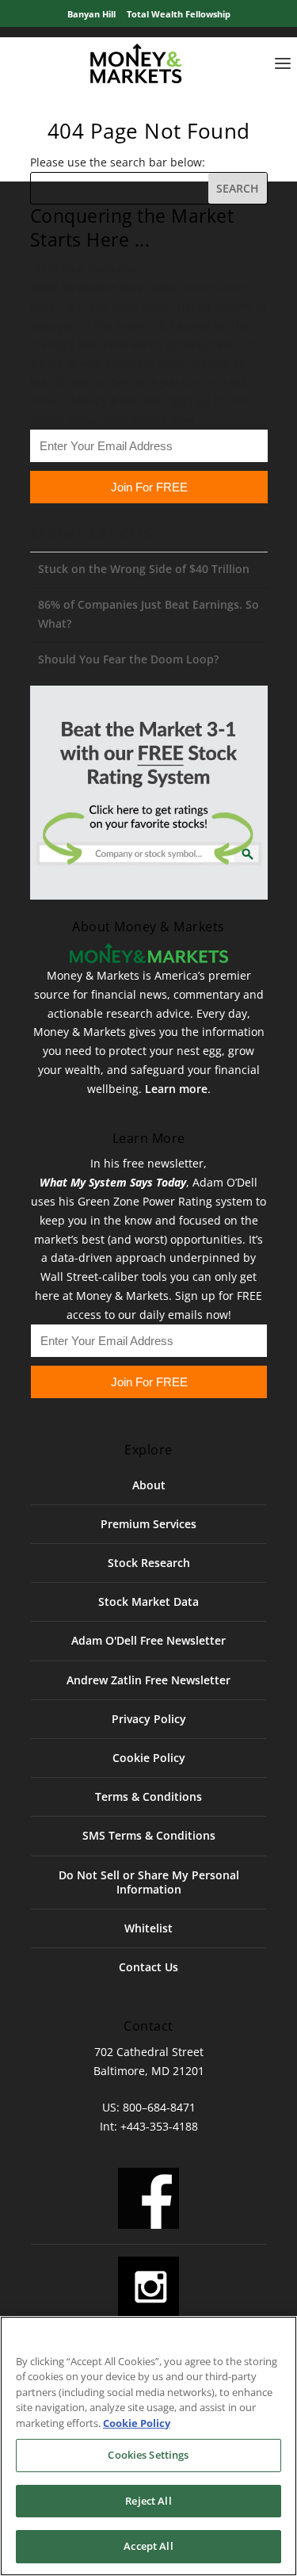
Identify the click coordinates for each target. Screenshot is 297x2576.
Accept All (148, 2546)
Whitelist (148, 1928)
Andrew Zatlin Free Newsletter (148, 1680)
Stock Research (149, 1563)
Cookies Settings (148, 2455)
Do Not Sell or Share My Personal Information (149, 1882)
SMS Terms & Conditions (149, 1835)
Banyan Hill (91, 14)
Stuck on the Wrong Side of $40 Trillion (144, 569)
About (149, 1485)
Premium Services (148, 1524)
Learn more (176, 1089)
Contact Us (148, 1967)
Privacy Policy (149, 1719)
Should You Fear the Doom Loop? (128, 659)
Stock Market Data (148, 1601)
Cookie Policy (149, 1758)
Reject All (148, 2501)
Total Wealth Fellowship (179, 14)
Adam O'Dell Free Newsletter (148, 1640)
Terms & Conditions (148, 1796)
